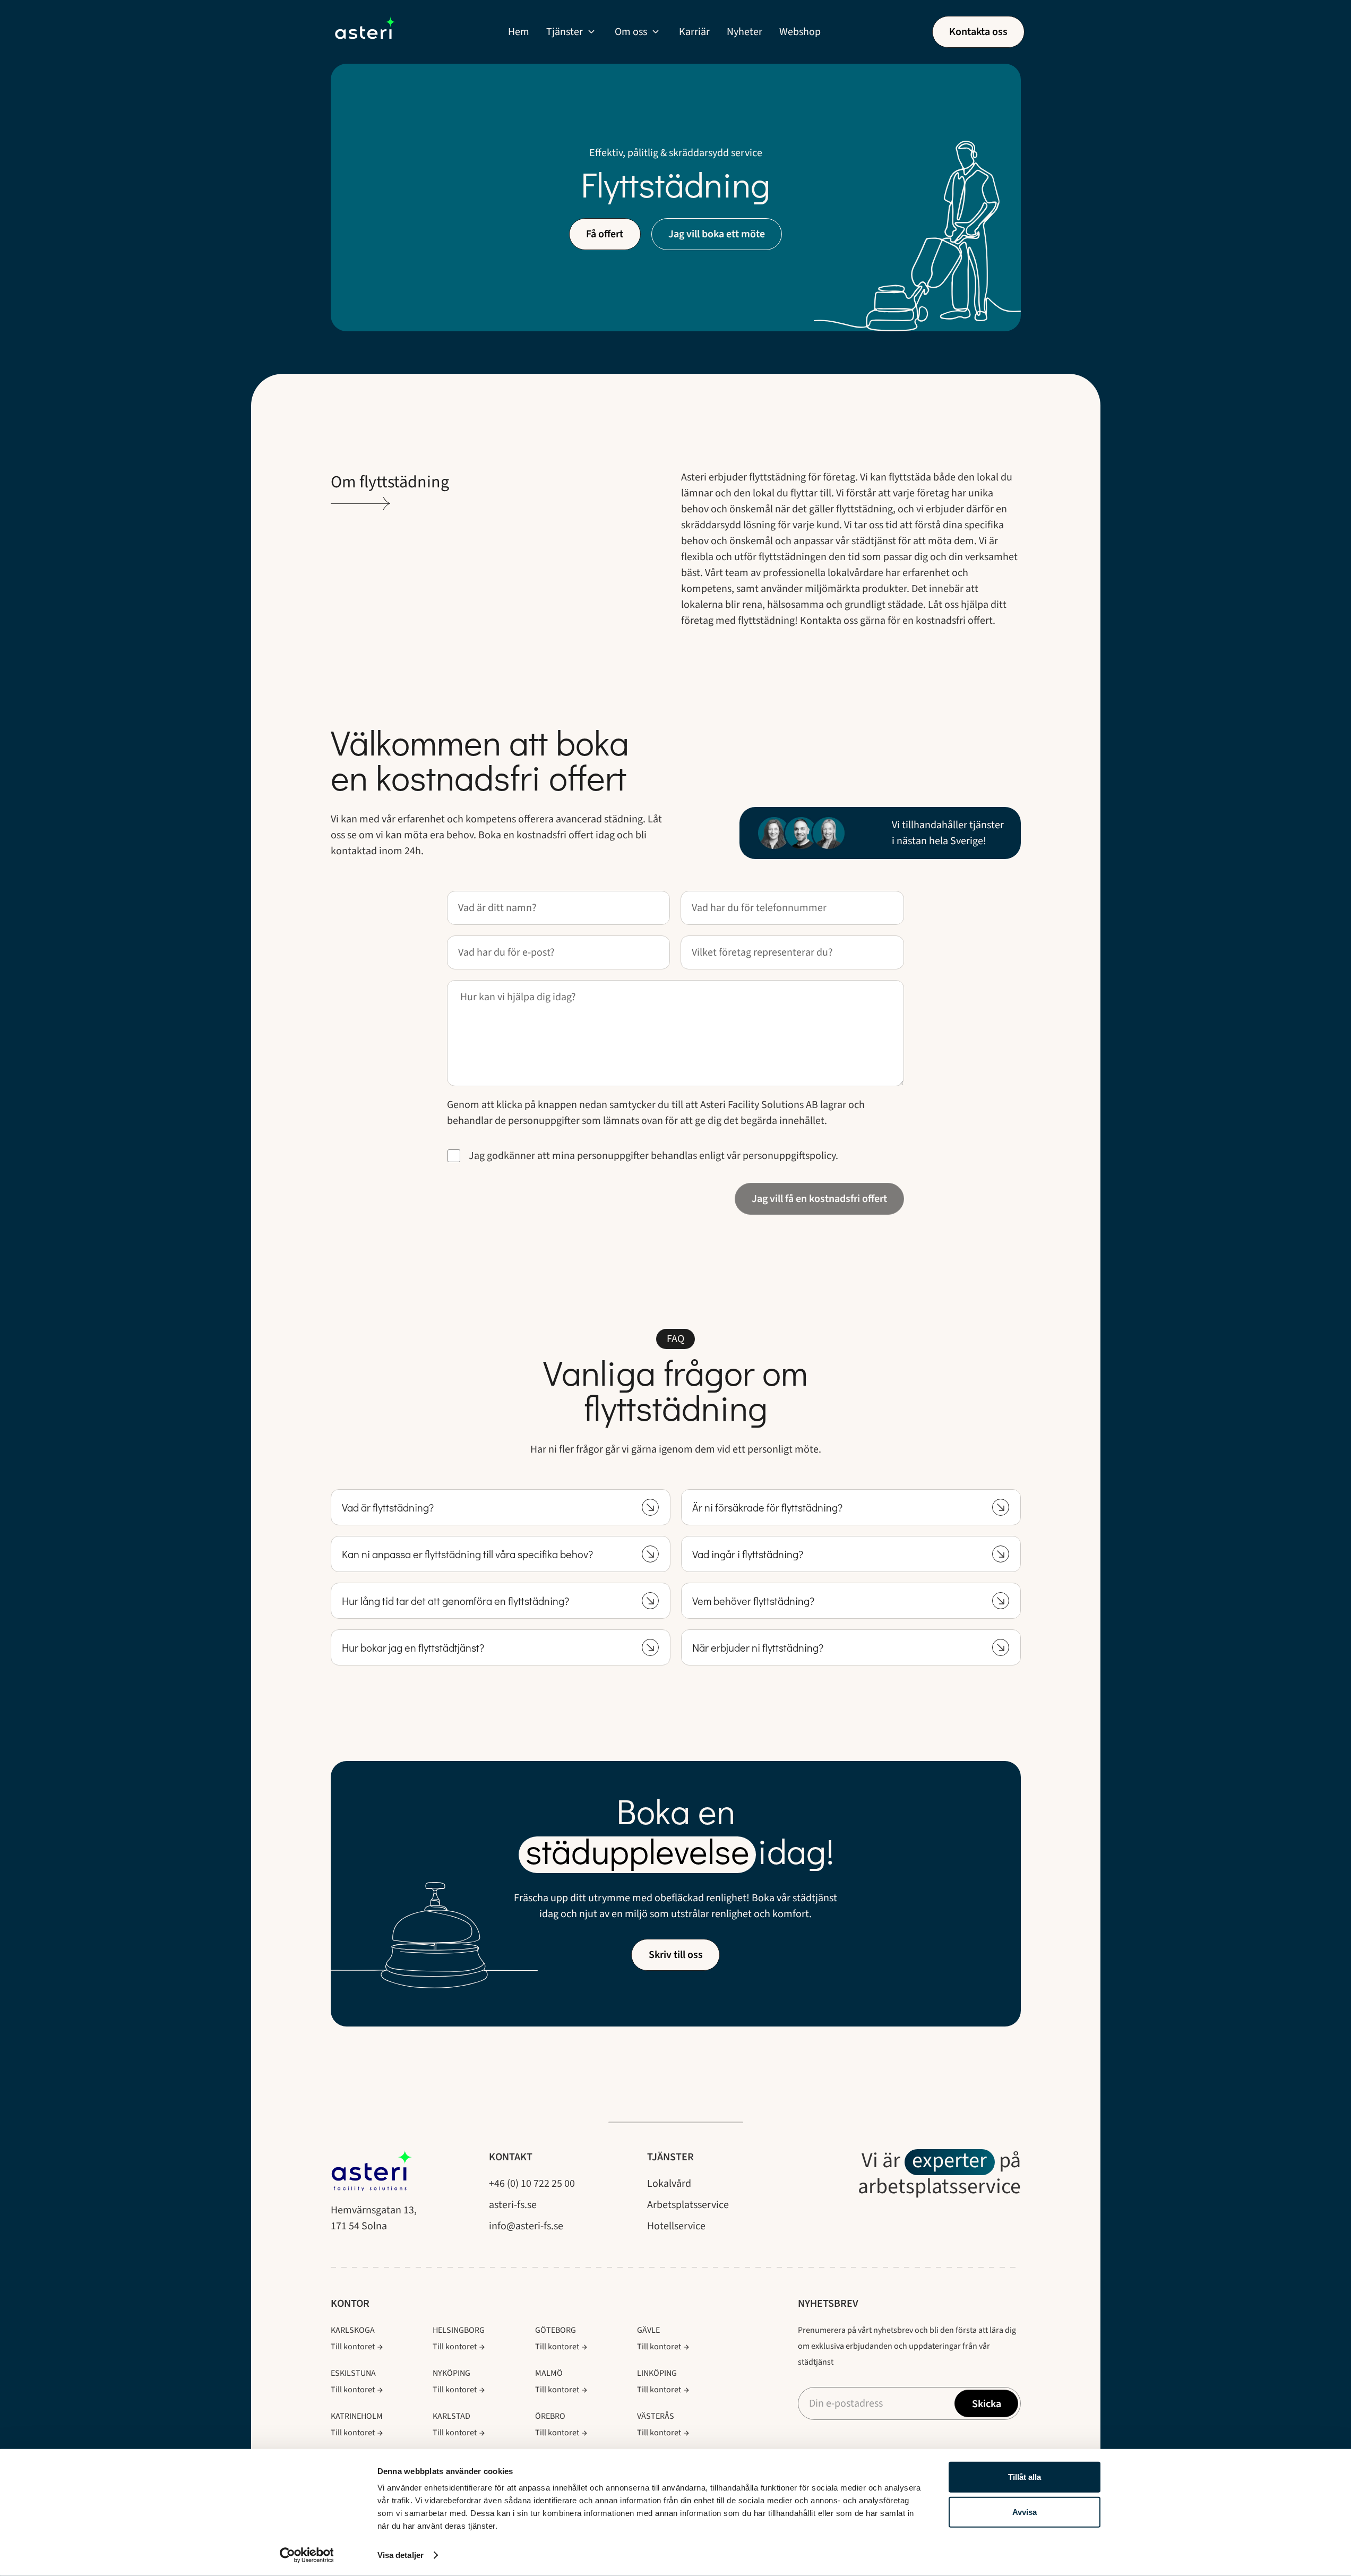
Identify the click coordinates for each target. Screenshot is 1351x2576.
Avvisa (1025, 2511)
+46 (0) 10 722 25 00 (532, 2184)
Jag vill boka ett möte (717, 234)
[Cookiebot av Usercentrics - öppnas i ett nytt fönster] (307, 2555)
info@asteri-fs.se (526, 2226)
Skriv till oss (676, 1955)
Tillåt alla (1025, 2477)
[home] (365, 32)
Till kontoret (353, 2347)
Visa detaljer (401, 2555)
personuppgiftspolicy (789, 1156)
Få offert (605, 234)
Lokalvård (669, 2184)
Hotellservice (676, 2226)
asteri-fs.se (513, 2205)
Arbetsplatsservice (688, 2205)
